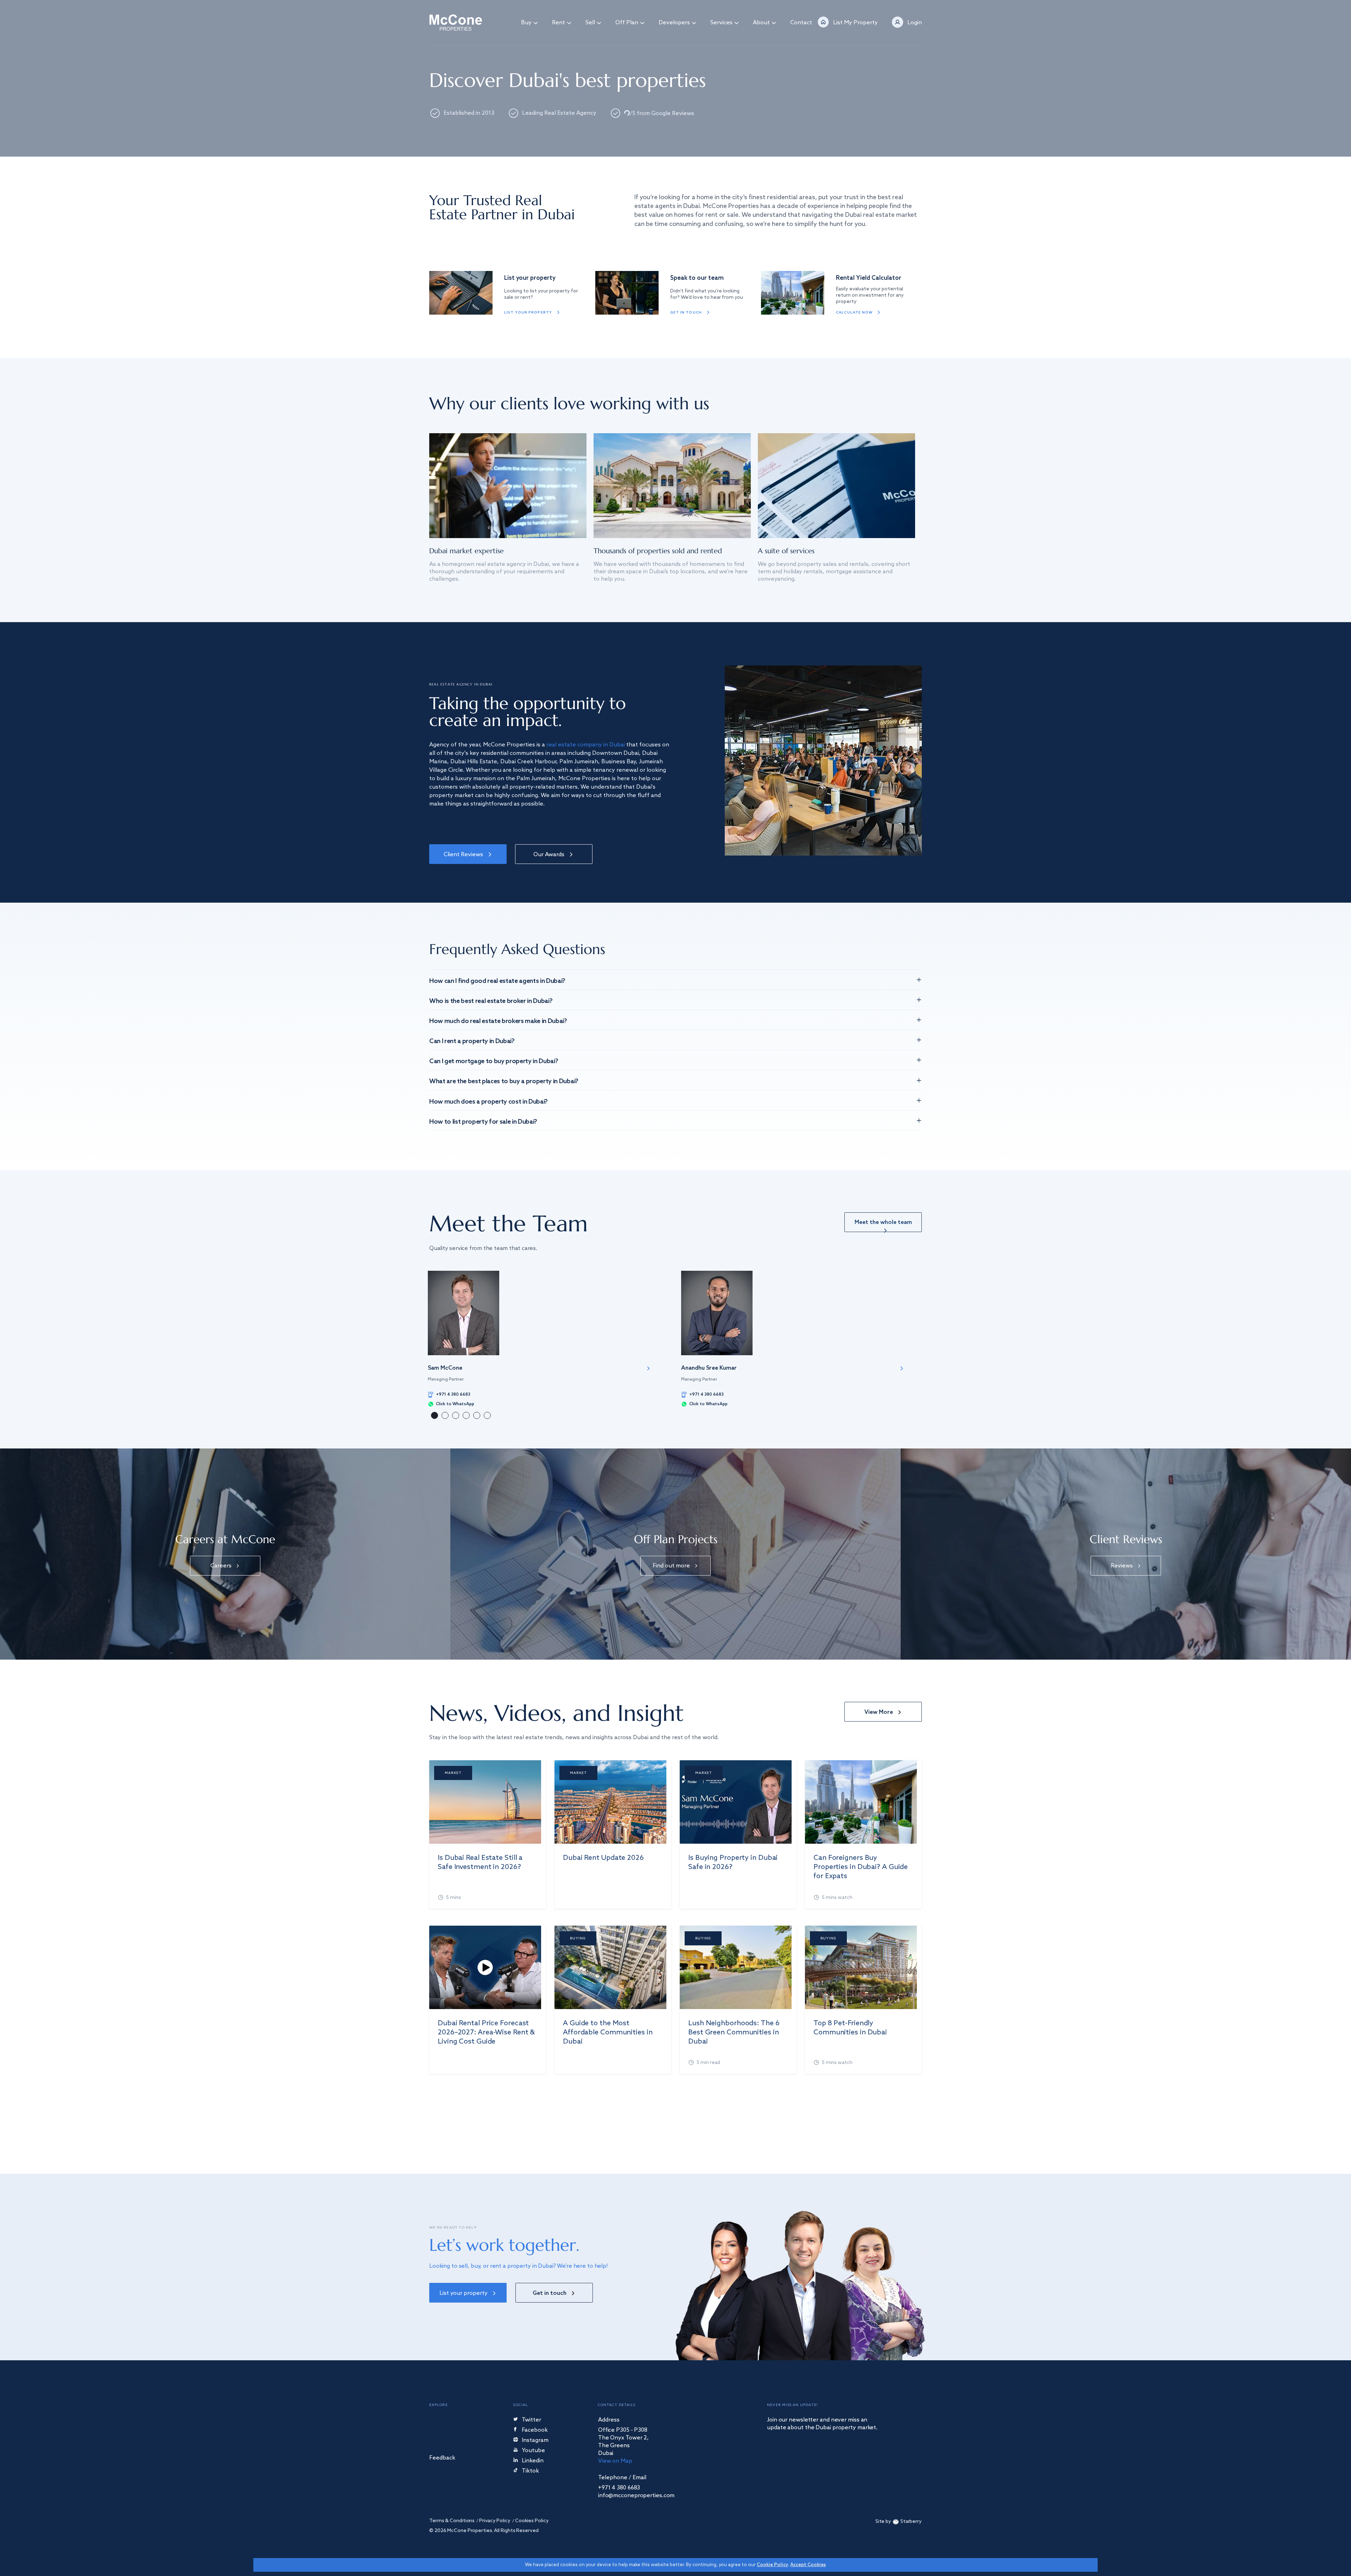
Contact (801, 23)
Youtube (533, 2451)
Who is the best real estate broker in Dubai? (491, 1001)
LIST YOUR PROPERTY (528, 312)
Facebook (535, 2430)
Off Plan (627, 23)
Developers (674, 23)
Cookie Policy (772, 2565)
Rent (559, 23)
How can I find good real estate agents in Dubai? (497, 981)
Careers (221, 1566)
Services (721, 23)
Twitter (531, 2420)
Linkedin (533, 2461)
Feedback (442, 2458)
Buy (526, 23)
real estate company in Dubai (586, 745)
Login (915, 23)
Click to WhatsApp (455, 1404)
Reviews (1122, 1566)
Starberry (911, 2522)
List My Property (855, 23)
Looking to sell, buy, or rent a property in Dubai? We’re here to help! (519, 2266)
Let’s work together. (504, 2245)
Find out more (671, 1566)
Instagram (535, 2441)
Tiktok (530, 2471)
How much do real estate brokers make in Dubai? (498, 1021)
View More (879, 1712)
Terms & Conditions (452, 2521)
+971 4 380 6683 (453, 1395)
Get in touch (686, 312)
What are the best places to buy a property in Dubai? (504, 1081)
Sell (590, 23)
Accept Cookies (808, 2565)
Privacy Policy (495, 2521)
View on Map (615, 2461)
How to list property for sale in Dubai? (483, 1122)
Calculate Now (854, 312)
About (761, 23)
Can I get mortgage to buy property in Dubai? (494, 1061)
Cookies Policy (532, 2521)
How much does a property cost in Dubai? (489, 1102)
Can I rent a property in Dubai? (472, 1041)
